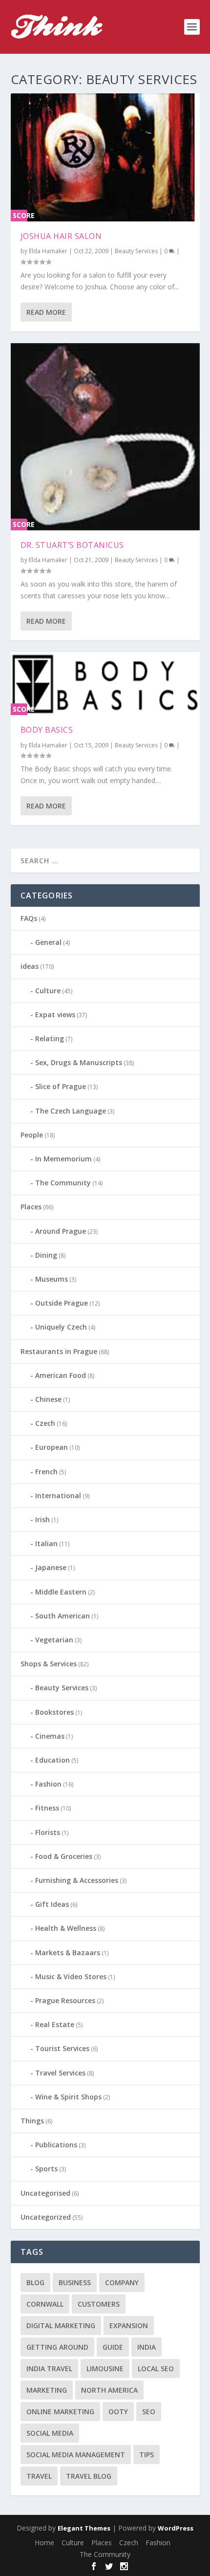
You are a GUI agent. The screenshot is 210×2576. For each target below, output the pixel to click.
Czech (45, 1423)
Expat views (55, 1015)
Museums (52, 1279)
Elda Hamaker (48, 251)
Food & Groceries (64, 1856)
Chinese (48, 1399)
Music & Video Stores (71, 1976)
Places (31, 1207)
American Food (61, 1375)
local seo (156, 2369)
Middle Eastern (61, 1592)
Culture (48, 991)
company (122, 2282)
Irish (42, 1519)
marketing (47, 2390)
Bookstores (54, 1712)
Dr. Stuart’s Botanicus (72, 545)
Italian (46, 1543)
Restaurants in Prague (59, 1351)
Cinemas (50, 1736)
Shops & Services (49, 1664)
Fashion (48, 1784)
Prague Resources (65, 2000)
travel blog (89, 2476)
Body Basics (47, 730)
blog (35, 2282)
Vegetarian (54, 1640)
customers (99, 2304)
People (32, 1135)
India (147, 2347)
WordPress (176, 2528)
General (48, 942)
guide (113, 2347)
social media (50, 2433)
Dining (46, 1255)
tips (147, 2455)
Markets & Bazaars (68, 1953)
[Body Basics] (105, 684)
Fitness (47, 1808)
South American (63, 1616)
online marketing (60, 2412)
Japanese (51, 1567)
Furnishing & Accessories (77, 1880)
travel (39, 2476)
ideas (30, 966)
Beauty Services (136, 251)
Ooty (118, 2412)
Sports (46, 2169)
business (75, 2282)
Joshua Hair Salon (61, 236)
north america (109, 2390)
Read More (46, 312)
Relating (50, 1038)
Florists (48, 1832)
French (46, 1472)
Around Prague (61, 1231)
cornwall (45, 2304)
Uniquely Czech (61, 1327)
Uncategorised (45, 2193)
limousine (105, 2369)
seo (149, 2412)
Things (32, 2121)
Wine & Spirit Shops (68, 2097)
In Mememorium (63, 1159)
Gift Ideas (52, 1904)
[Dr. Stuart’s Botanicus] (105, 437)
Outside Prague (62, 1303)
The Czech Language (71, 1111)
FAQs (29, 918)
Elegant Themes (84, 2528)
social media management (76, 2455)
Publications (56, 2145)
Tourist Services (62, 2048)
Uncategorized (46, 2217)
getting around (57, 2347)
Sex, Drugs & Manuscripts (79, 1062)
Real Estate (55, 2024)
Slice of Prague (61, 1086)
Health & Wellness (66, 1928)
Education (52, 1760)
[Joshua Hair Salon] (105, 157)
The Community (63, 1183)
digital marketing (61, 2325)
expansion (129, 2325)
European (52, 1447)
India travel (49, 2369)
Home (44, 2543)
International (58, 1495)
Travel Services (60, 2073)
